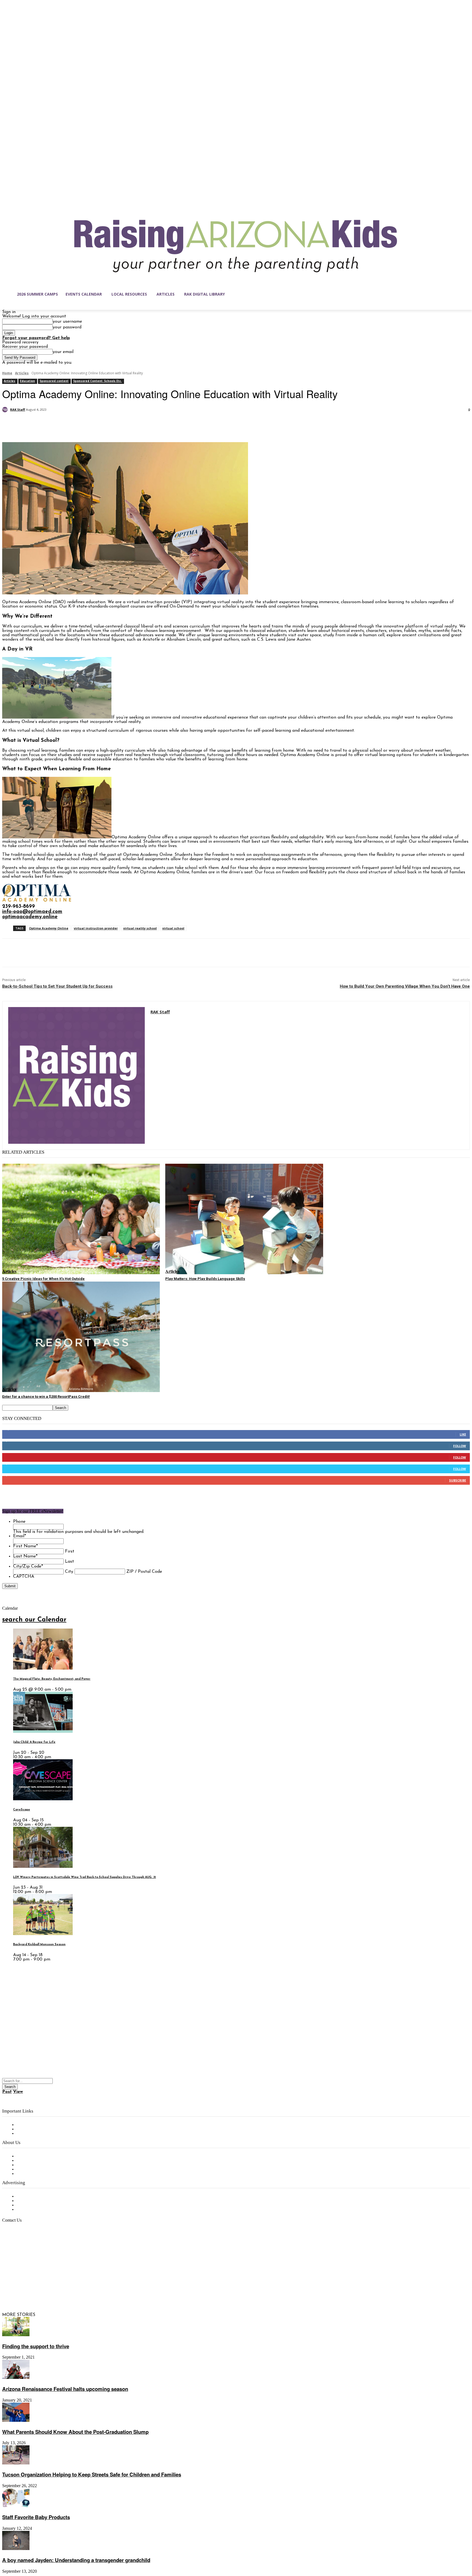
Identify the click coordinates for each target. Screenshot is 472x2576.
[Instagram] (18, 2289)
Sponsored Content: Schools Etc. (98, 381)
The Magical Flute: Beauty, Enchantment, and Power (52, 1679)
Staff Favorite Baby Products (36, 2517)
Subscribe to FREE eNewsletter (48, 2125)
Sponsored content (54, 381)
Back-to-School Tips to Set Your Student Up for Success (57, 986)
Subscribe (458, 1480)
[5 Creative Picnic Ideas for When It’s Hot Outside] (81, 1219)
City (69, 1572)
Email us (22, 2248)
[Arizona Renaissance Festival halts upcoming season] (16, 2378)
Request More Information (43, 2210)
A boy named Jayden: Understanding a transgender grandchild (76, 2560)
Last (70, 1562)
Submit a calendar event (41, 2174)
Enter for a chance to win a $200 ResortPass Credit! (46, 1397)
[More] (90, 424)
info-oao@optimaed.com (32, 912)
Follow (460, 1446)
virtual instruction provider (96, 928)
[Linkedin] (29, 2289)
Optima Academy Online (49, 928)
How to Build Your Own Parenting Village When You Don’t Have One (405, 986)
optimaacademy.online (30, 917)
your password (67, 327)
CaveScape (22, 1810)
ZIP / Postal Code (144, 1572)
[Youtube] (64, 2289)
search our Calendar (34, 1620)
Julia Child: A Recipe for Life (34, 1742)
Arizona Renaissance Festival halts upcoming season (65, 2389)
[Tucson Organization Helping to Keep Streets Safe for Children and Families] (16, 2463)
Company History (34, 2161)
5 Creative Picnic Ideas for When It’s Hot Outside (43, 1279)
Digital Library (31, 2129)
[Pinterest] (51, 424)
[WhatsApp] (70, 424)
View (18, 2092)
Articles (22, 373)
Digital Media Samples (39, 2205)
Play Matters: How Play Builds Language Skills (205, 1279)
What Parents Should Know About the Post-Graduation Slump (75, 2432)
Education (27, 381)
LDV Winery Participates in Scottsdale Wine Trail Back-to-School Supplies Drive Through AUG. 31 (85, 1877)
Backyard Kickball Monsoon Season (39, 1945)
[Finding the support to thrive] (16, 2335)
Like (463, 1434)
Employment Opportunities (44, 2165)
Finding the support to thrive (36, 2346)
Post (7, 2092)
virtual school (173, 928)
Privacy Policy (30, 2134)
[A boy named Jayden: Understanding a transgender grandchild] (16, 2549)
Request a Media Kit (37, 2201)
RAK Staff (18, 409)
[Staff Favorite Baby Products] (16, 2506)
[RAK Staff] (6, 410)
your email (63, 352)
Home (7, 373)
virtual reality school (140, 928)
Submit (10, 1586)
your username (67, 322)
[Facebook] (11, 424)
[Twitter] (31, 424)
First (70, 1551)
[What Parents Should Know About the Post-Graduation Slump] (16, 2421)
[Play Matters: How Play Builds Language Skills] (244, 1219)
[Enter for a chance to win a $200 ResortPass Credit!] (81, 1337)
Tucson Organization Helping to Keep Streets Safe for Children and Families (92, 2474)
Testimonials (29, 2196)
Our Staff (26, 2156)
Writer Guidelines (33, 2169)
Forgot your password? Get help (36, 338)
